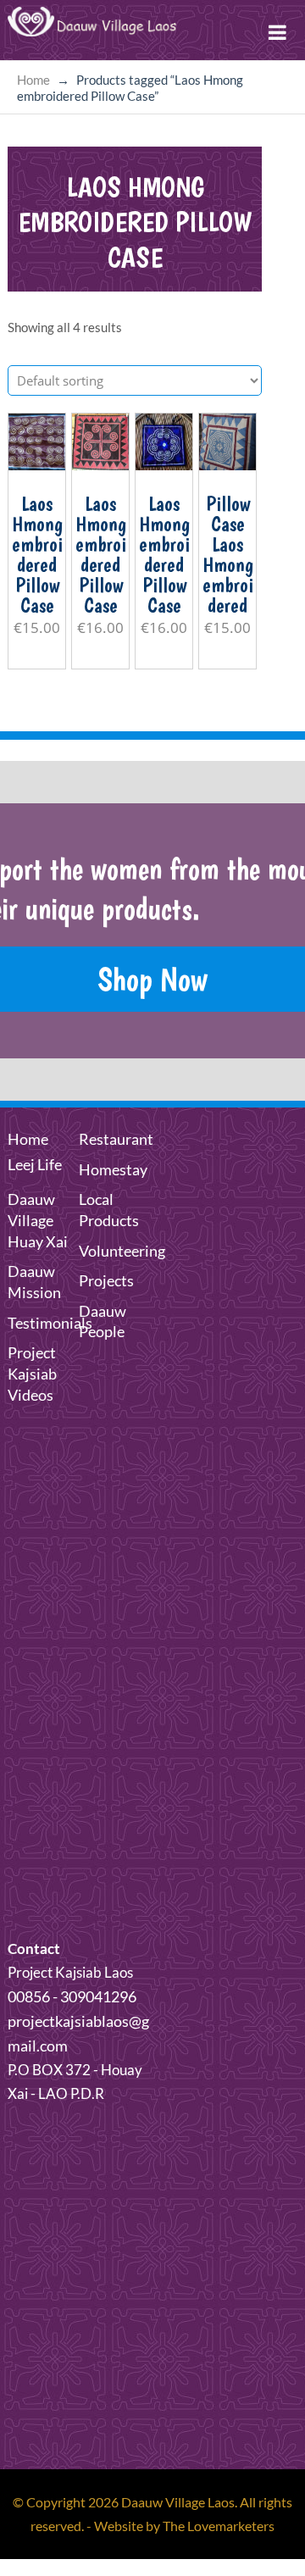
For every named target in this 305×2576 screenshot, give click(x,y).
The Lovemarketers (219, 2526)
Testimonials (50, 1323)
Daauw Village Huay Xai (38, 1220)
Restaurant (116, 1139)
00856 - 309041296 (72, 1996)
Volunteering (122, 1251)
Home (33, 80)
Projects (106, 1280)
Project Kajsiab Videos (32, 1374)
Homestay (113, 1169)
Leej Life (35, 1164)
